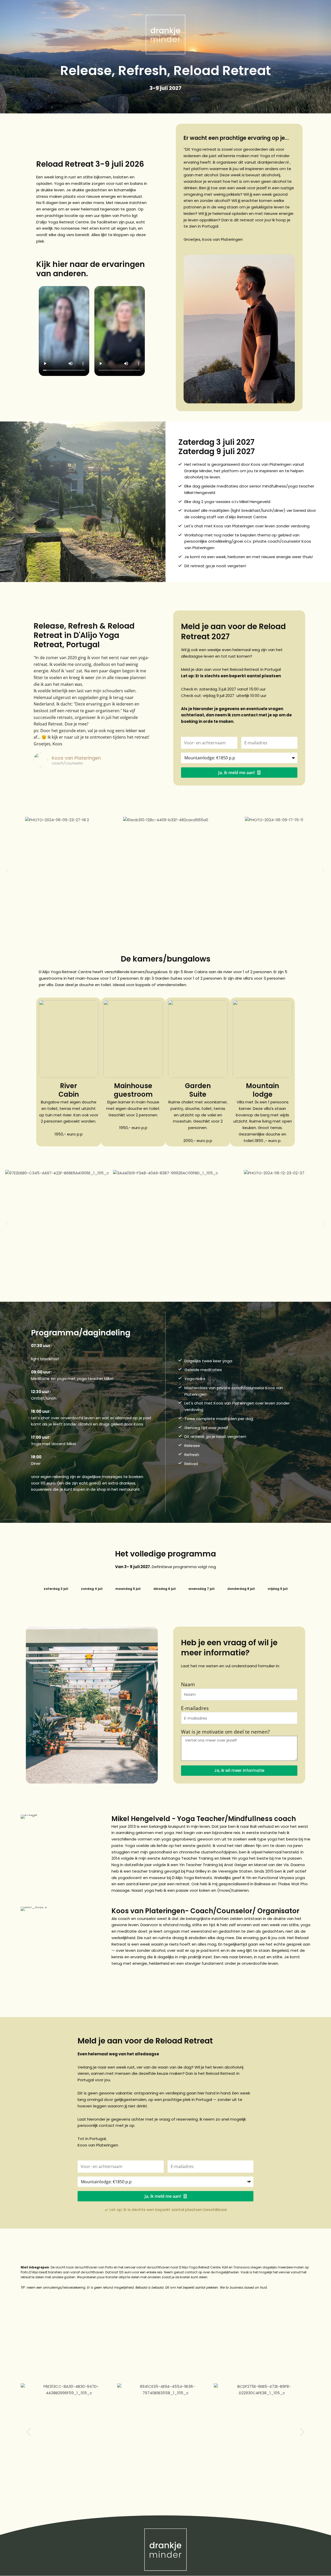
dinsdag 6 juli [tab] (164, 1589)
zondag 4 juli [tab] (92, 1589)
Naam (188, 1684)
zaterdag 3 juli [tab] (56, 1589)
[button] (8, 871)
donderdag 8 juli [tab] (241, 1589)
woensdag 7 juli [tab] (201, 1589)
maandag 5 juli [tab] (128, 1589)
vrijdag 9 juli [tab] (278, 1589)
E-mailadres (195, 1708)
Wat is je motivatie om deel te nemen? (225, 1732)
